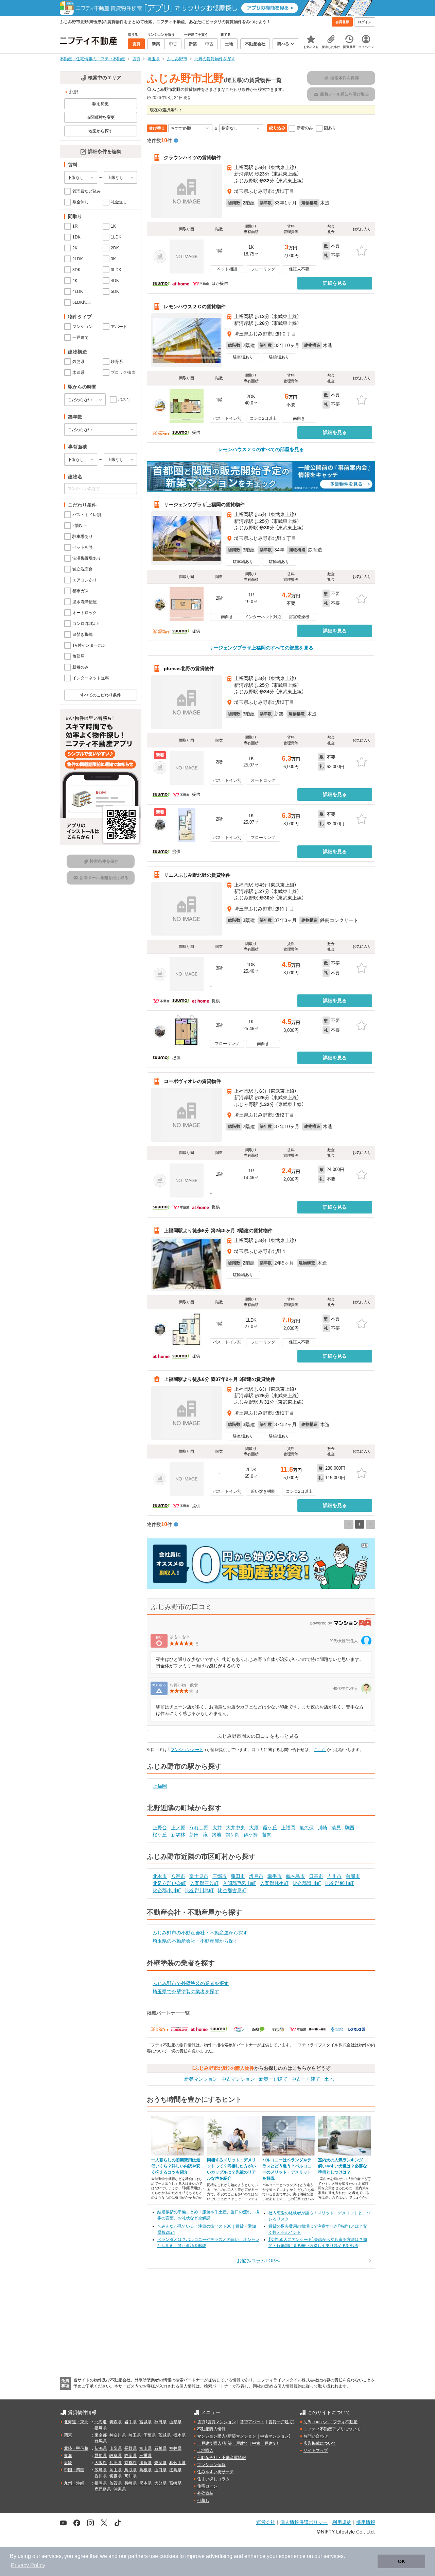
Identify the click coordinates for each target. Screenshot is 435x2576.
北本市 (160, 1876)
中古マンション (238, 2079)
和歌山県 (177, 2463)
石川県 (160, 2448)
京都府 (130, 2463)
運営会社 (266, 2522)
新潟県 (101, 2448)
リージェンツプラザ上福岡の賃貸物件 (204, 505)
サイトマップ (316, 2450)
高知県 (130, 2476)
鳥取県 (130, 2470)
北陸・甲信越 (76, 2448)
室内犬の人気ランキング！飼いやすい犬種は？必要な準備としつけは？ (343, 2166)
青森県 (116, 2422)
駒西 (350, 1828)
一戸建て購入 (209, 2443)
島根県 (145, 2470)
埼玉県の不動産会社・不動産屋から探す (195, 1941)
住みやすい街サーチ (215, 2472)
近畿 (68, 2463)
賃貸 (201, 2422)
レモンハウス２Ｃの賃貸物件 (195, 307)
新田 (194, 1835)
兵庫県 (116, 2463)
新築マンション (201, 2079)
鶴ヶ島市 (295, 1876)
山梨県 (116, 2448)
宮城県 (145, 2422)
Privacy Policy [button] (28, 2565)
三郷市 (220, 1876)
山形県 (175, 2422)
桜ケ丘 (160, 1835)
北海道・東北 (76, 2422)
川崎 (323, 1828)
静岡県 (130, 2456)
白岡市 (353, 1876)
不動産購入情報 (211, 2429)
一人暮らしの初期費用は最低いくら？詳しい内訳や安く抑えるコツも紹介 (176, 2166)
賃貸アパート (252, 2422)
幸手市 (275, 1876)
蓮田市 (238, 1876)
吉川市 (334, 1876)
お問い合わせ (316, 2436)
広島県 (101, 2470)
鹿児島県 (103, 2489)
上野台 (160, 1828)
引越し (203, 2500)
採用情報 (366, 2522)
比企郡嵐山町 (340, 1883)
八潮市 (178, 1876)
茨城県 (164, 2435)
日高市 (316, 1876)
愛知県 (101, 2456)
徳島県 (175, 2470)
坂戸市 (256, 1876)
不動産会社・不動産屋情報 (222, 2458)
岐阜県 (116, 2456)
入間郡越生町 (274, 1883)
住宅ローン (207, 2486)
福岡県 (101, 2483)
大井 (217, 1828)
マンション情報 (211, 2465)
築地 (216, 1835)
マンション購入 (211, 2436)
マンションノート (187, 1750)
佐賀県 (116, 2483)
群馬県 (101, 2441)
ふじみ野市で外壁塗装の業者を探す (191, 1983)
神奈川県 (118, 2435)
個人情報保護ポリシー (304, 2522)
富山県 (145, 2448)
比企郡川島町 (199, 1890)
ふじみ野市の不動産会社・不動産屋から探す (200, 1933)
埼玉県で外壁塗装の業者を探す (186, 1992)
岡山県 (116, 2470)
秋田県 (160, 2422)
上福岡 (160, 1786)
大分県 (160, 2483)
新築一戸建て (273, 2079)
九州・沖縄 (74, 2483)
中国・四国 (74, 2470)
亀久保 (307, 1828)
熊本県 (145, 2483)
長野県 (130, 2448)
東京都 (101, 2435)
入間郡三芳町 (204, 1883)
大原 (254, 1828)
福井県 (175, 2448)
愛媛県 (116, 2476)
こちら (320, 1750)
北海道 (101, 2422)
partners (138, 2556)
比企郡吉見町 (232, 1890)
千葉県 (150, 2435)
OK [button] (402, 2561)
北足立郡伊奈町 (169, 1883)
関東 (68, 2435)
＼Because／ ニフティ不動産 (330, 2422)
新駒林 (178, 1835)
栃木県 (179, 2435)
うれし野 (199, 1828)
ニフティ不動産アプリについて (332, 2429)
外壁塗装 (205, 2493)
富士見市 (199, 1876)
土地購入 (205, 2450)
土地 (329, 2079)
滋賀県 (145, 2463)
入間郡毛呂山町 (239, 1883)
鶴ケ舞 (251, 1835)
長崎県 (130, 2483)
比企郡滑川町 (307, 1883)
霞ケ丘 (270, 1828)
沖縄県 (120, 2489)
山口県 (160, 2470)
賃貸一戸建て (281, 2422)
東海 (68, 2456)
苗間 (267, 1835)
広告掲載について (320, 2443)
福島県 (101, 2428)
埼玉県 (135, 2435)
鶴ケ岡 (232, 1835)
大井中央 (236, 1828)
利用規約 (342, 2522)
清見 (336, 1828)
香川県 (101, 2476)
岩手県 (130, 2422)
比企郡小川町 (167, 1890)
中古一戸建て (306, 2079)
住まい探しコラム (213, 2479)
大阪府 (101, 2463)
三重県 (145, 2456)
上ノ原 (178, 1828)
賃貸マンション (222, 2422)
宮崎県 (175, 2483)
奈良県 (160, 2463)
